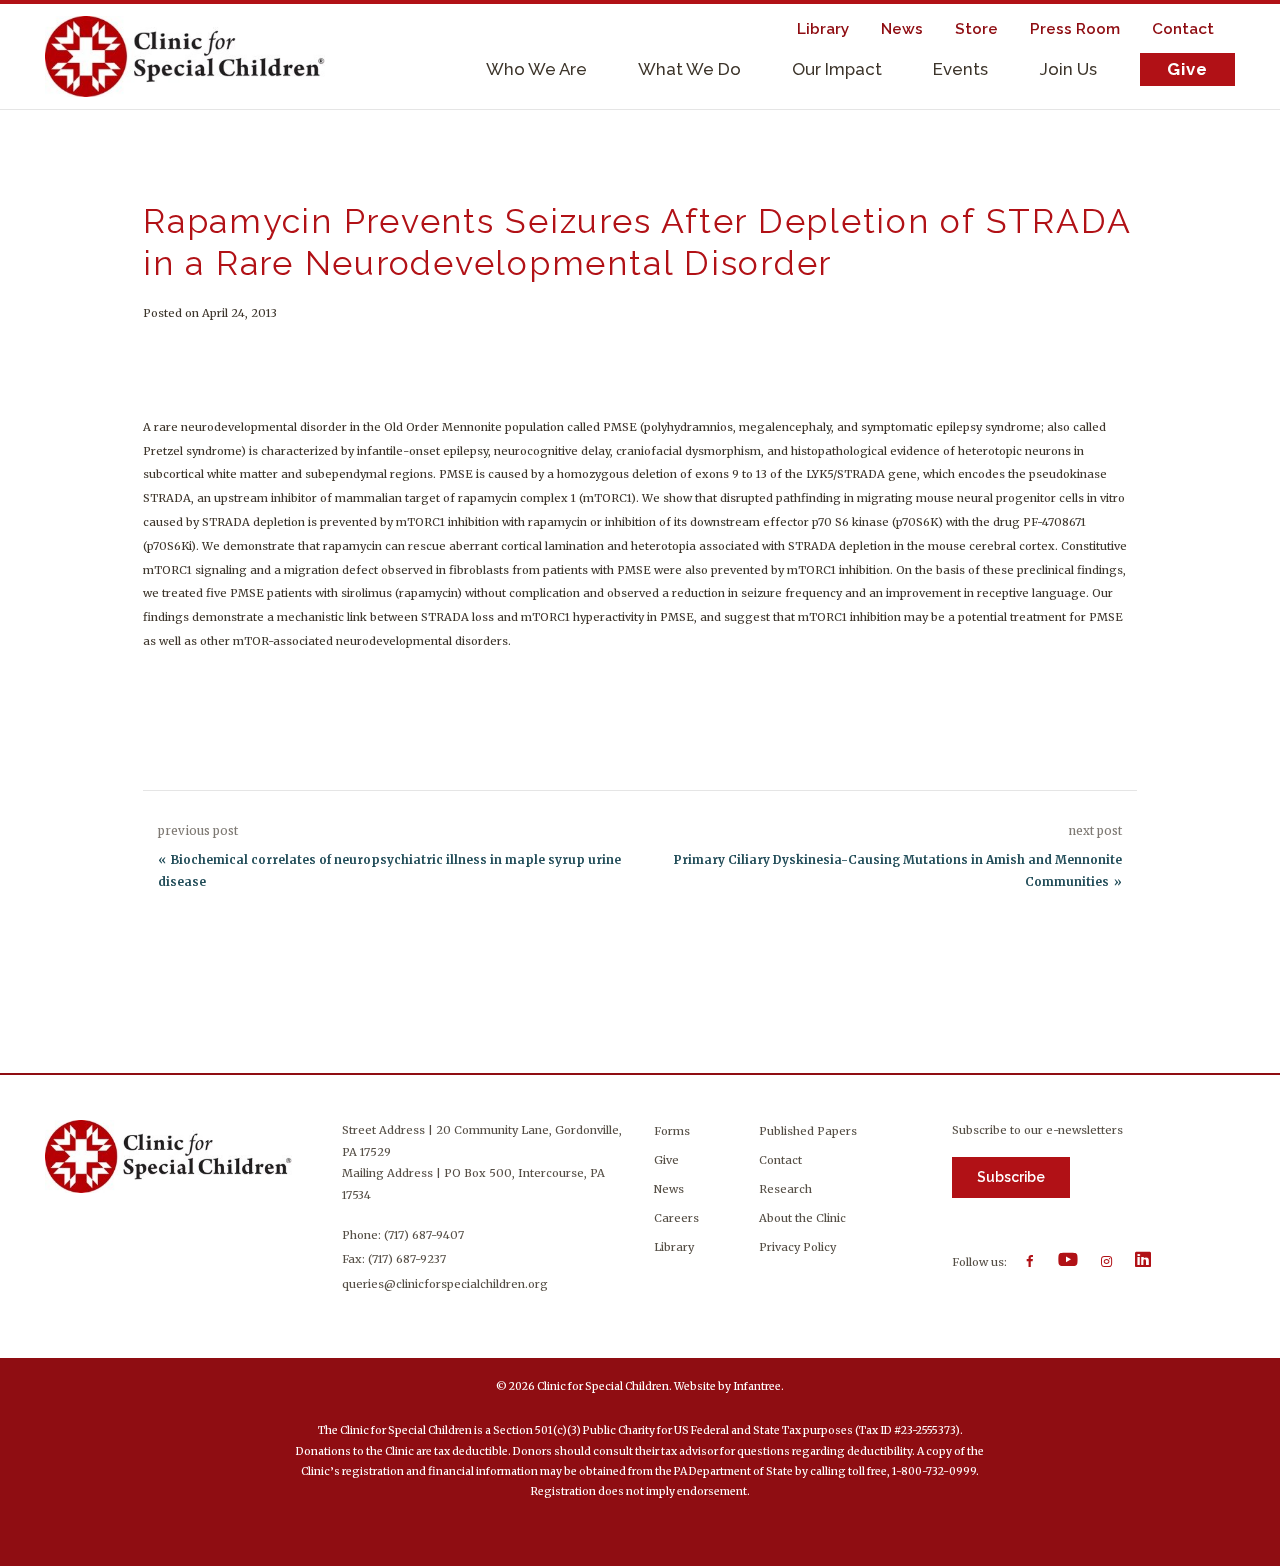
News (669, 1189)
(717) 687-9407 (424, 1235)
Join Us (1068, 69)
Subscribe (1011, 1177)
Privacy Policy (797, 1247)
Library (674, 1247)
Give (1187, 69)
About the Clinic (802, 1218)
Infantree (757, 1386)
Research (785, 1189)
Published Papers (808, 1131)
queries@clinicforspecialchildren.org (445, 1284)
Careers (676, 1218)
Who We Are (536, 69)
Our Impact (837, 69)
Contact (780, 1160)
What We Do (689, 69)
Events (960, 69)
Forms (672, 1131)
